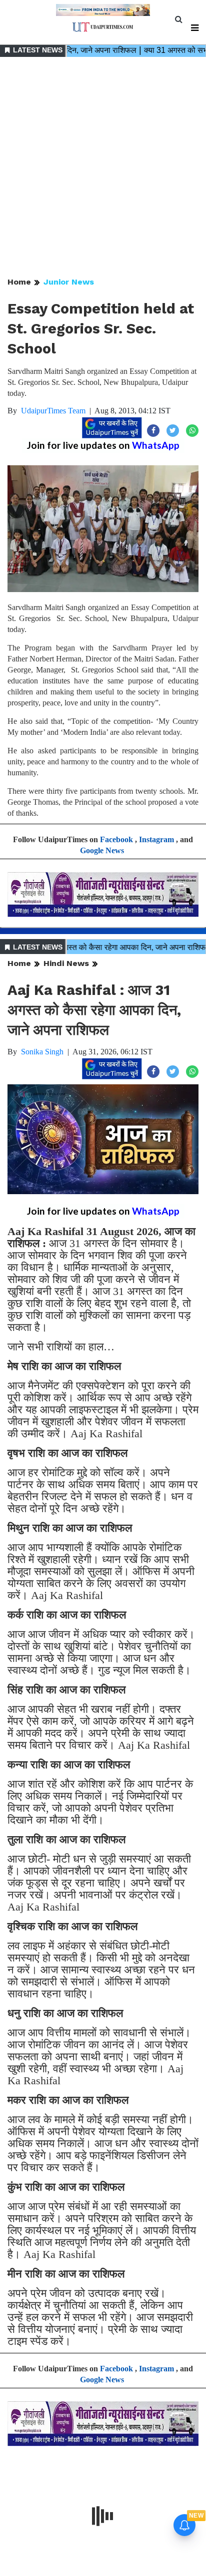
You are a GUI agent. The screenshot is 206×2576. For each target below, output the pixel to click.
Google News (102, 850)
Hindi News (66, 963)
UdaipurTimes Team (53, 411)
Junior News (69, 282)
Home (19, 282)
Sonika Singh (42, 1052)
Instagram (156, 839)
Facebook (116, 839)
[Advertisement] (103, 168)
